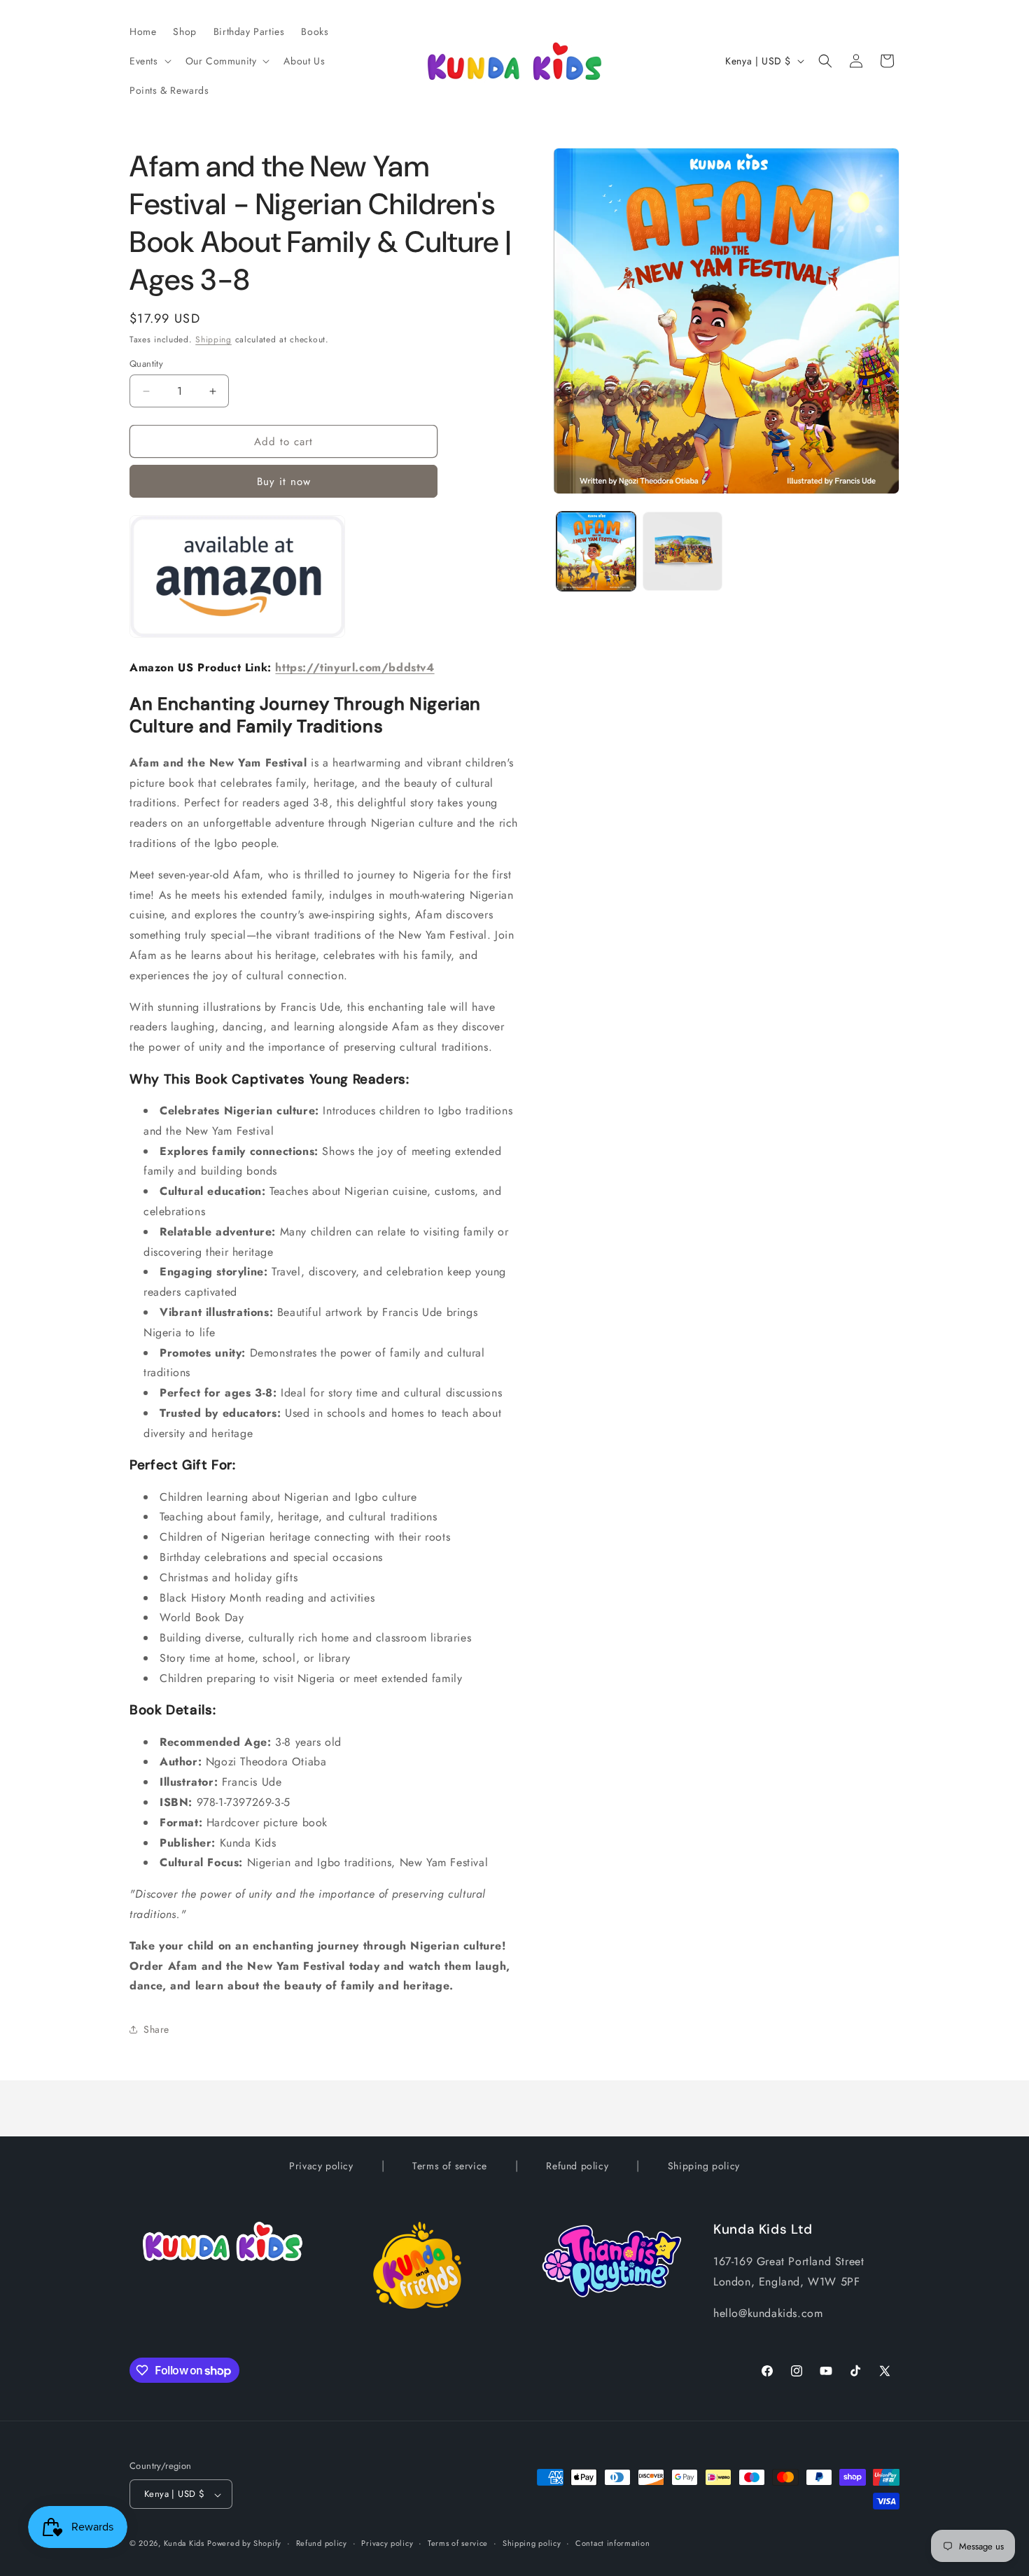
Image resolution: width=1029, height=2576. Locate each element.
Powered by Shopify (244, 2544)
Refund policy (577, 2166)
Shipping (213, 339)
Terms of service (450, 2166)
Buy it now (284, 482)
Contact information (612, 2543)
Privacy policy (321, 2166)
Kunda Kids (184, 2544)
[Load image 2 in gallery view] (682, 551)
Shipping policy (704, 2166)
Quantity (146, 364)
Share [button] (156, 2029)
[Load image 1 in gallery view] (596, 551)
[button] (149, 61)
